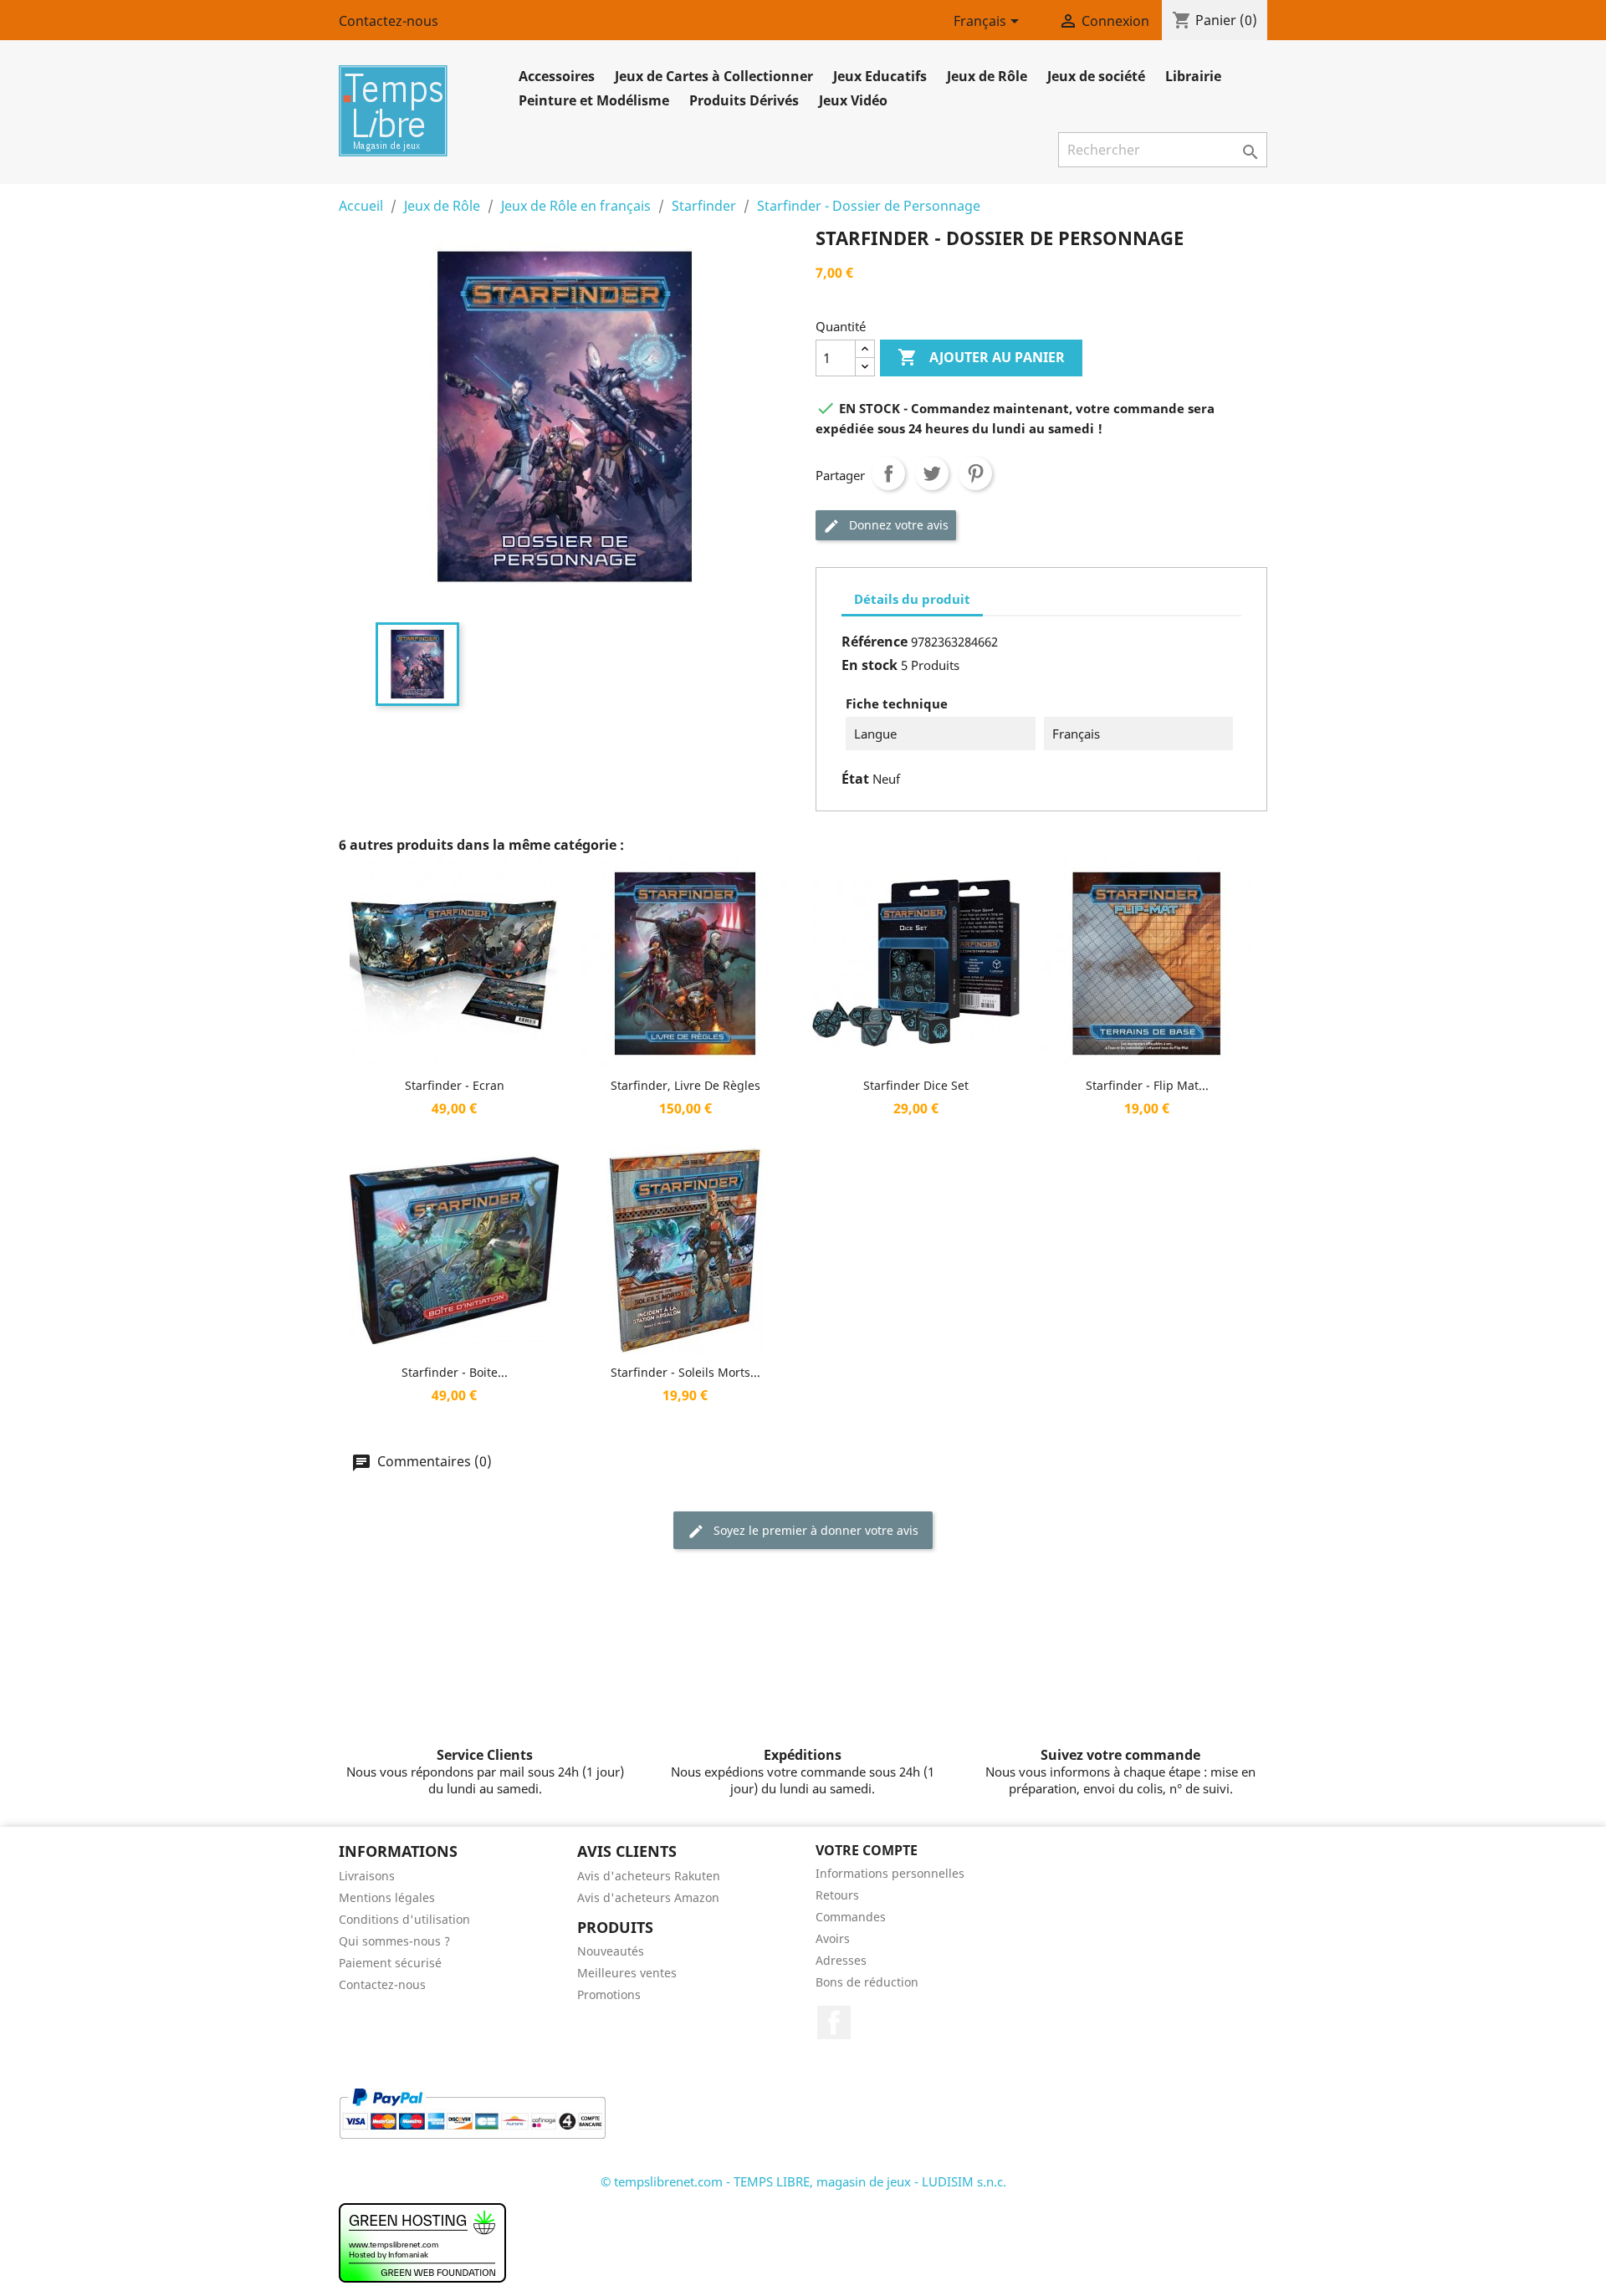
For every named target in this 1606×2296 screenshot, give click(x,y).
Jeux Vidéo (853, 100)
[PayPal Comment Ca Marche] (472, 2112)
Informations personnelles (890, 1873)
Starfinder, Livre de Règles (685, 1085)
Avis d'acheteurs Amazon (648, 1897)
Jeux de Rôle (987, 76)
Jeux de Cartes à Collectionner (714, 76)
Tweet (932, 473)
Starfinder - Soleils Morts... (685, 1372)
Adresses (841, 1960)
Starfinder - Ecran (455, 1085)
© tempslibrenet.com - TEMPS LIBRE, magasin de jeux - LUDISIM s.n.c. (803, 2181)
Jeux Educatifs (880, 76)
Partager (888, 473)
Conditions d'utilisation (404, 1919)
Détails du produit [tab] (912, 599)
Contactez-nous (389, 21)
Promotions (609, 1994)
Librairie (1193, 76)
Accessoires (557, 76)
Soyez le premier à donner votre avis (814, 1530)
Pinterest (975, 473)
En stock (869, 665)
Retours (837, 1895)
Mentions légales (387, 1897)
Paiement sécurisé (390, 1963)
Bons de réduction (867, 1982)
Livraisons (367, 1876)
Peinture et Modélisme (594, 100)
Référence (875, 642)
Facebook (834, 2022)
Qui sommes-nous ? (394, 1941)
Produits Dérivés (744, 100)
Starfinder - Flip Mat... (1147, 1085)
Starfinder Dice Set (916, 1085)
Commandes (851, 1917)
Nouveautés (611, 1951)
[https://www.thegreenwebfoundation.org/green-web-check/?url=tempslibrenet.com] (422, 2242)
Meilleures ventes (627, 1973)
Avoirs (833, 1938)
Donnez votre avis (897, 525)
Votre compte (867, 1850)
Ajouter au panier (981, 357)
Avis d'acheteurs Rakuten (649, 1876)
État (855, 779)
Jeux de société (1096, 76)
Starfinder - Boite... (455, 1372)
